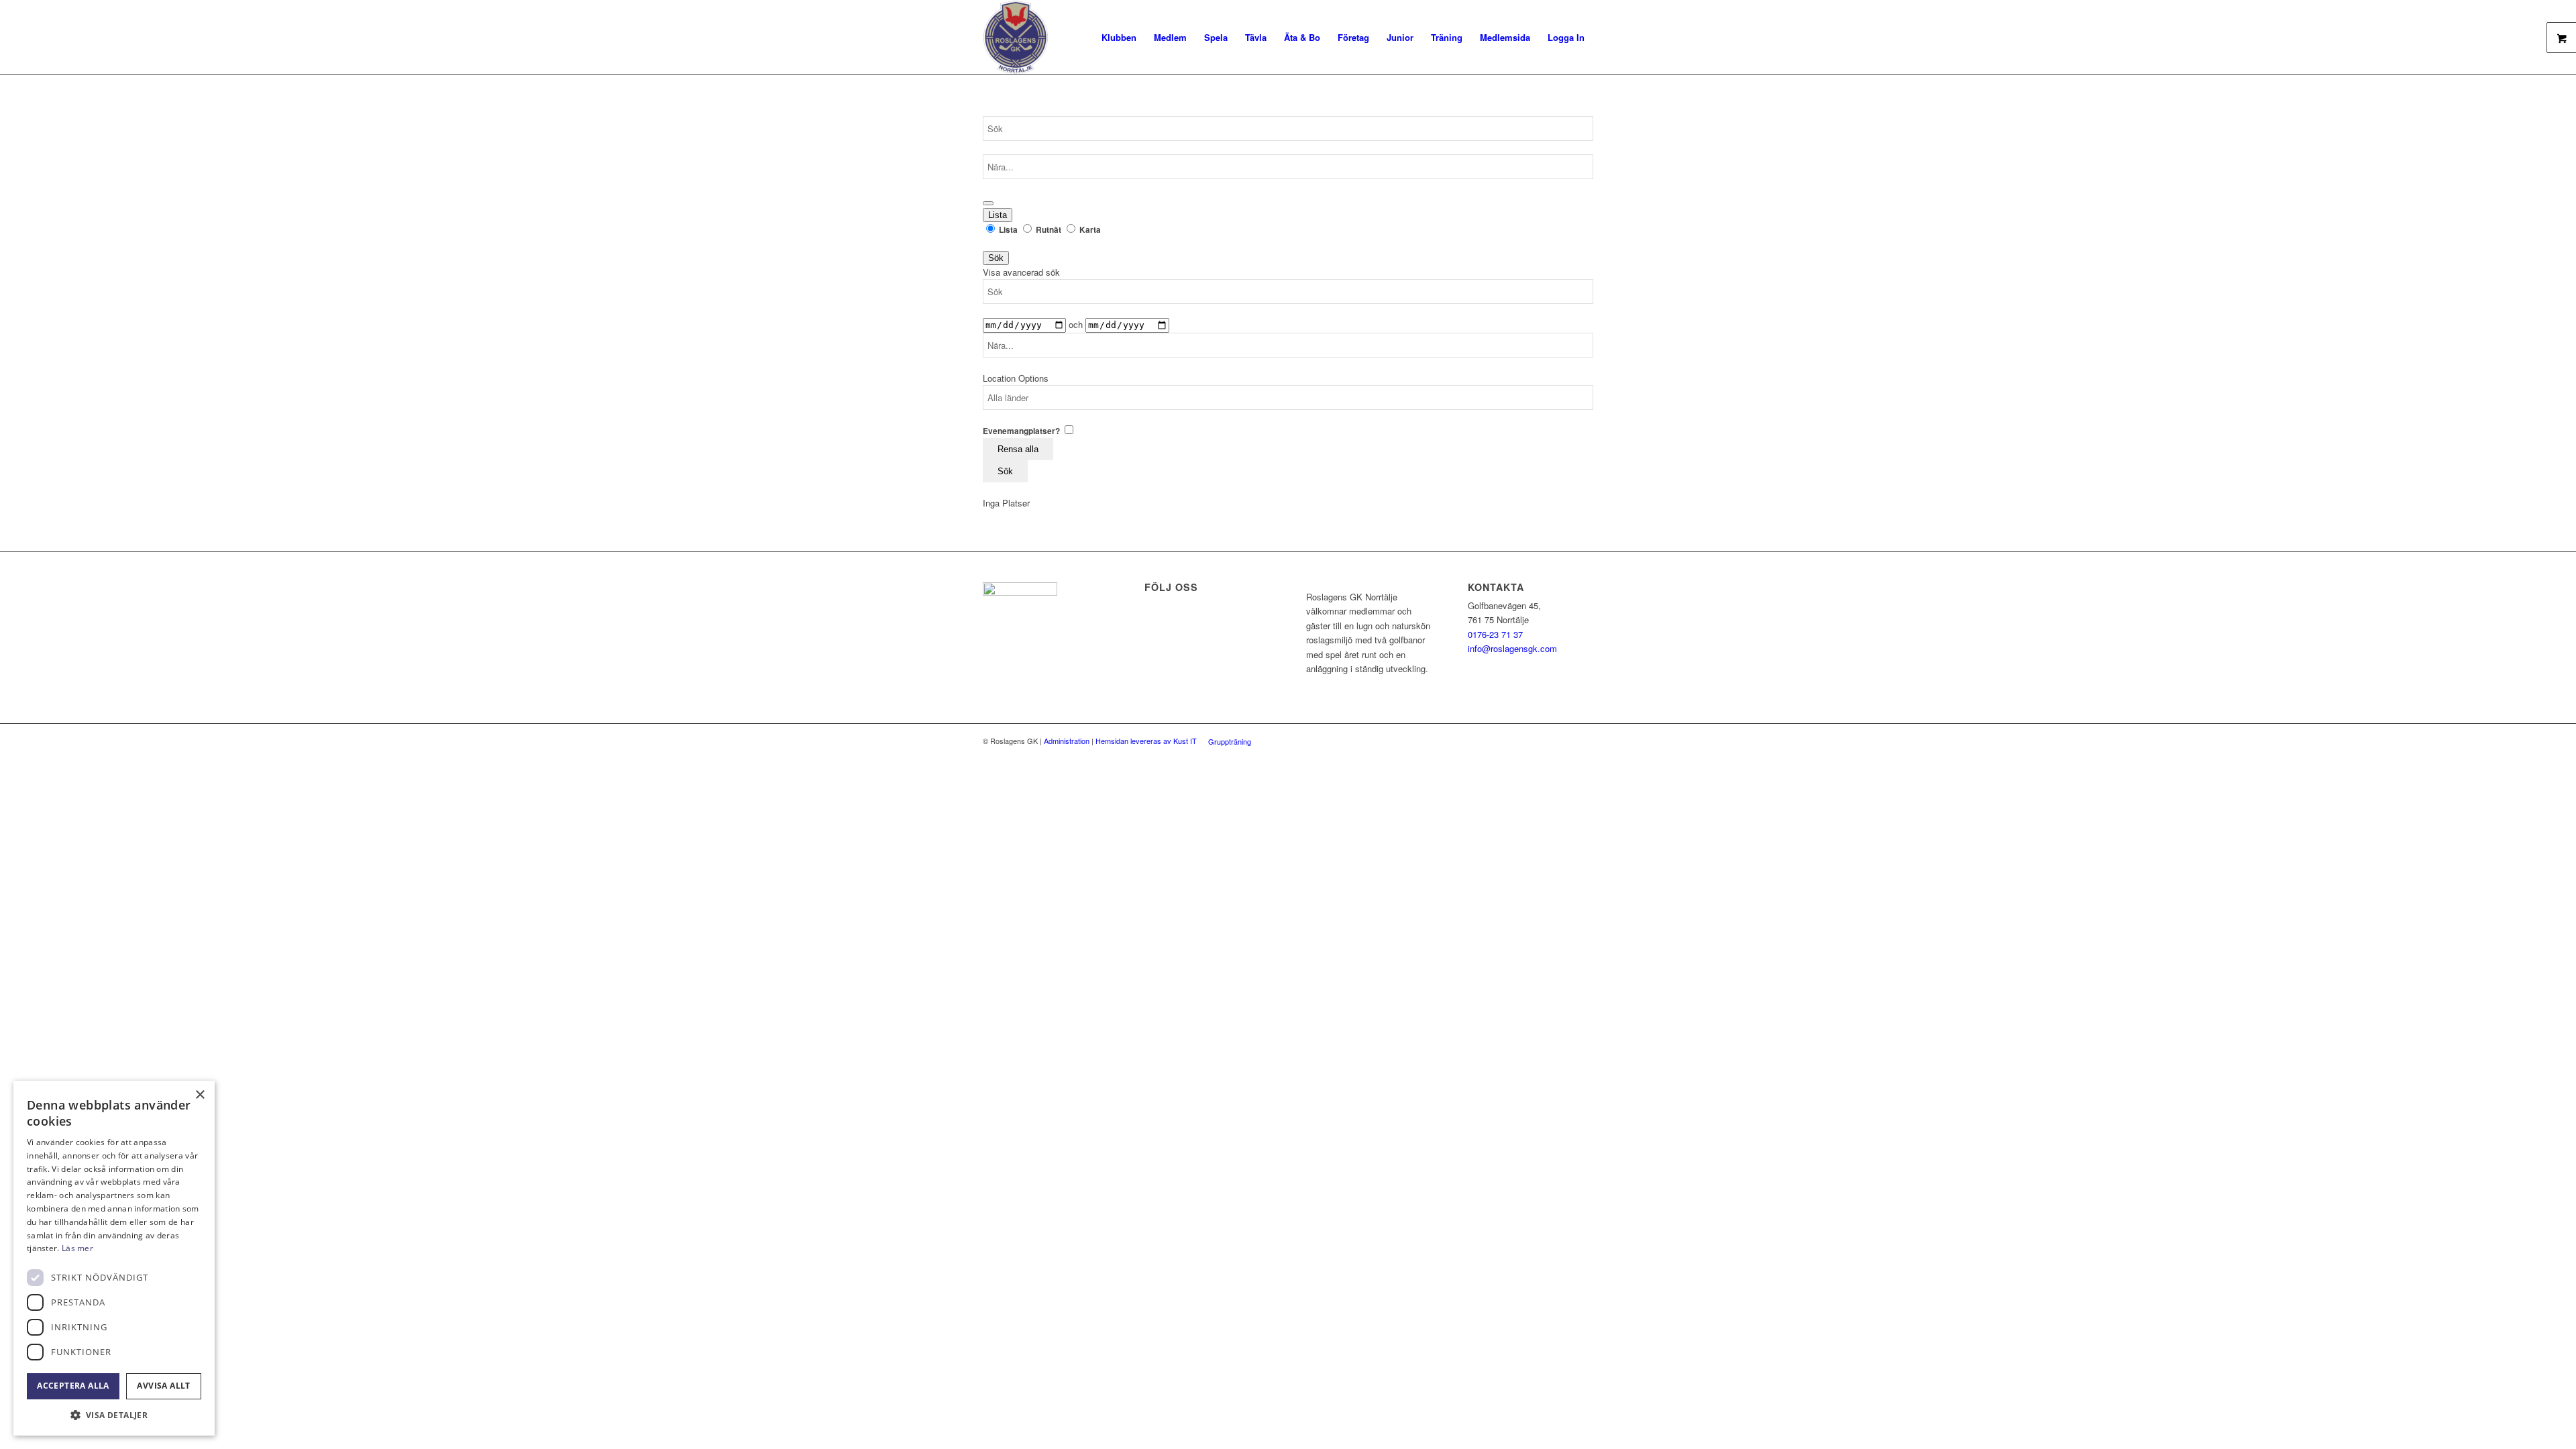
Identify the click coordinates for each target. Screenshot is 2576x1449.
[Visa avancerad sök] (988, 203)
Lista (998, 215)
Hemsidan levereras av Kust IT (1146, 741)
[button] (114, 1415)
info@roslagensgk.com (1512, 648)
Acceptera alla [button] (73, 1386)
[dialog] (114, 1258)
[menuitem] (1119, 37)
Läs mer (77, 1248)
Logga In (1566, 37)
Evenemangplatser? (1022, 431)
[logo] (1016, 37)
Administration (1067, 741)
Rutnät (1049, 230)
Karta (1089, 230)
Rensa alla (1018, 449)
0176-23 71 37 (1495, 634)
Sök (996, 258)
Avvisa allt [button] (163, 1386)
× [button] (200, 1095)
